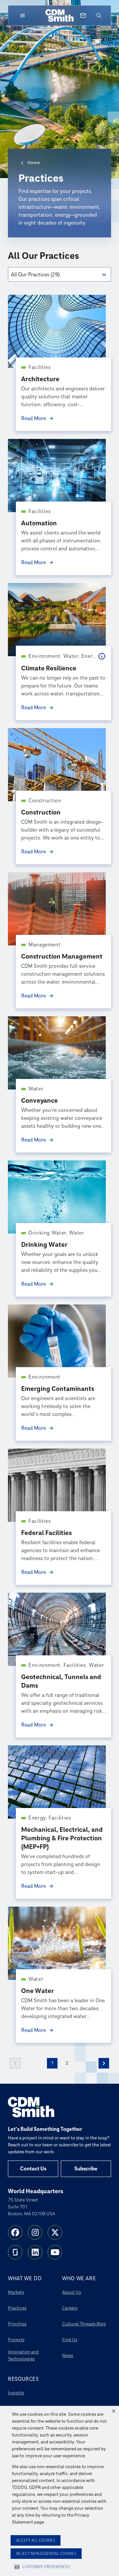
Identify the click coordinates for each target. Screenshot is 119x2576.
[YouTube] (55, 2252)
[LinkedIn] (35, 2252)
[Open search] (99, 15)
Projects (16, 2340)
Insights (16, 2393)
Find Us (70, 2340)
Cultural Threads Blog (84, 2324)
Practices (17, 2308)
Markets (16, 2292)
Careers (70, 2308)
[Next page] (104, 2063)
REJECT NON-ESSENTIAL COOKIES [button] (46, 2554)
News (68, 2356)
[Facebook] (15, 2232)
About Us (72, 2292)
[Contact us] (83, 15)
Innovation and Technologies (23, 2355)
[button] (114, 2411)
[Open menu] (22, 15)
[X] (55, 2232)
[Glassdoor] (15, 2252)
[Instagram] (35, 2232)
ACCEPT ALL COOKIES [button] (36, 2541)
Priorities (17, 2324)
